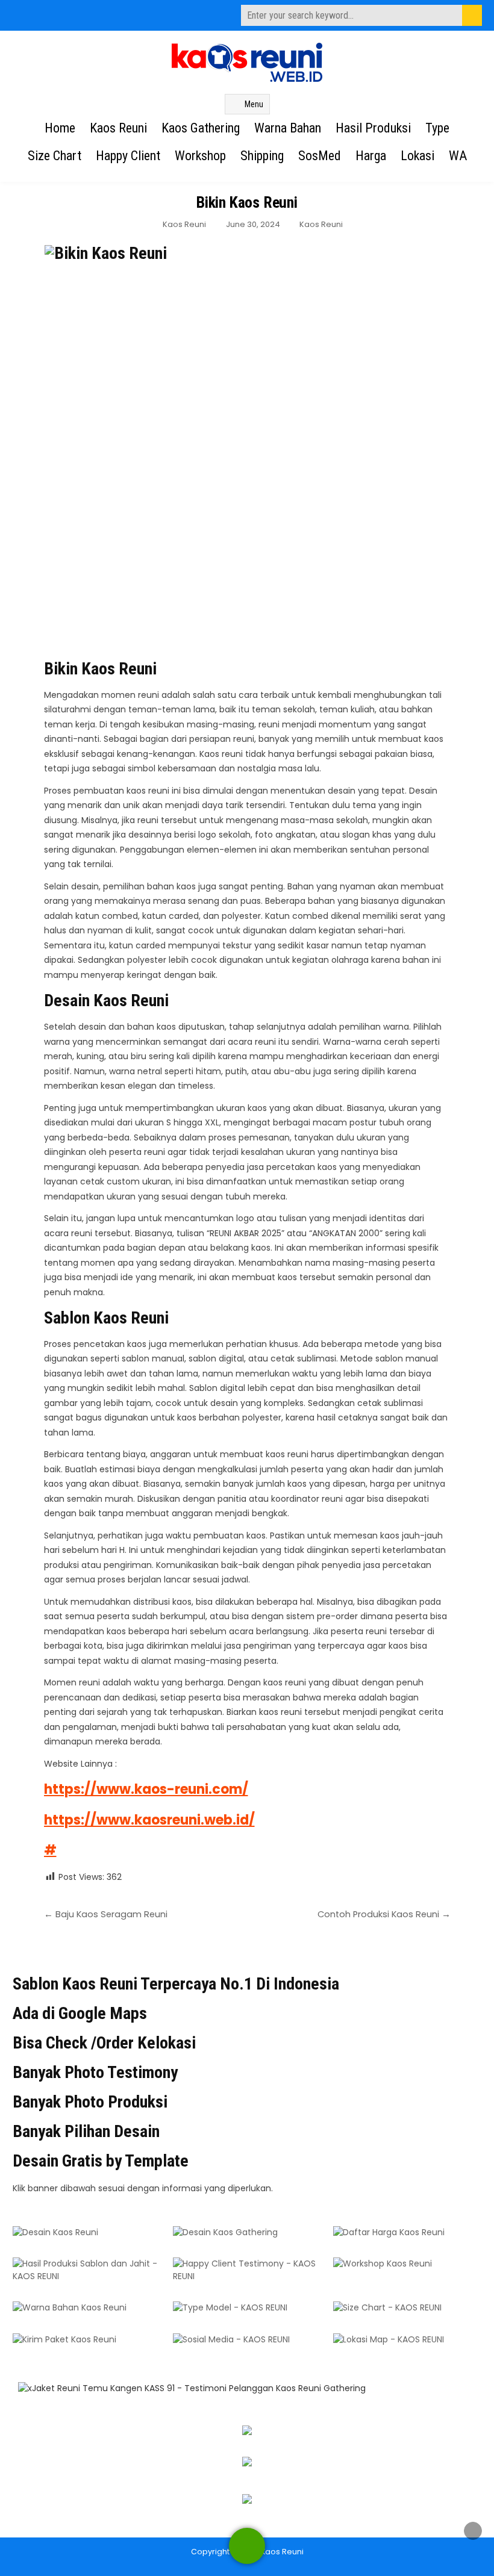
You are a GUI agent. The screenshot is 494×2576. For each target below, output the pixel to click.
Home (60, 128)
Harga (371, 156)
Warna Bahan (288, 128)
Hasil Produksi (373, 128)
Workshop (200, 156)
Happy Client (128, 156)
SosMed (320, 156)
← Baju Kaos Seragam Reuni (106, 1914)
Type (437, 128)
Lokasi (417, 156)
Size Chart (55, 156)
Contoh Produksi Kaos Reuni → (384, 1914)
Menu (254, 104)
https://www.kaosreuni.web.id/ (149, 1820)
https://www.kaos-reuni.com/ (146, 1789)
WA (458, 156)
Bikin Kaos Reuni (247, 202)
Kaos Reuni (118, 128)
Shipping (262, 156)
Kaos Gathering (201, 128)
